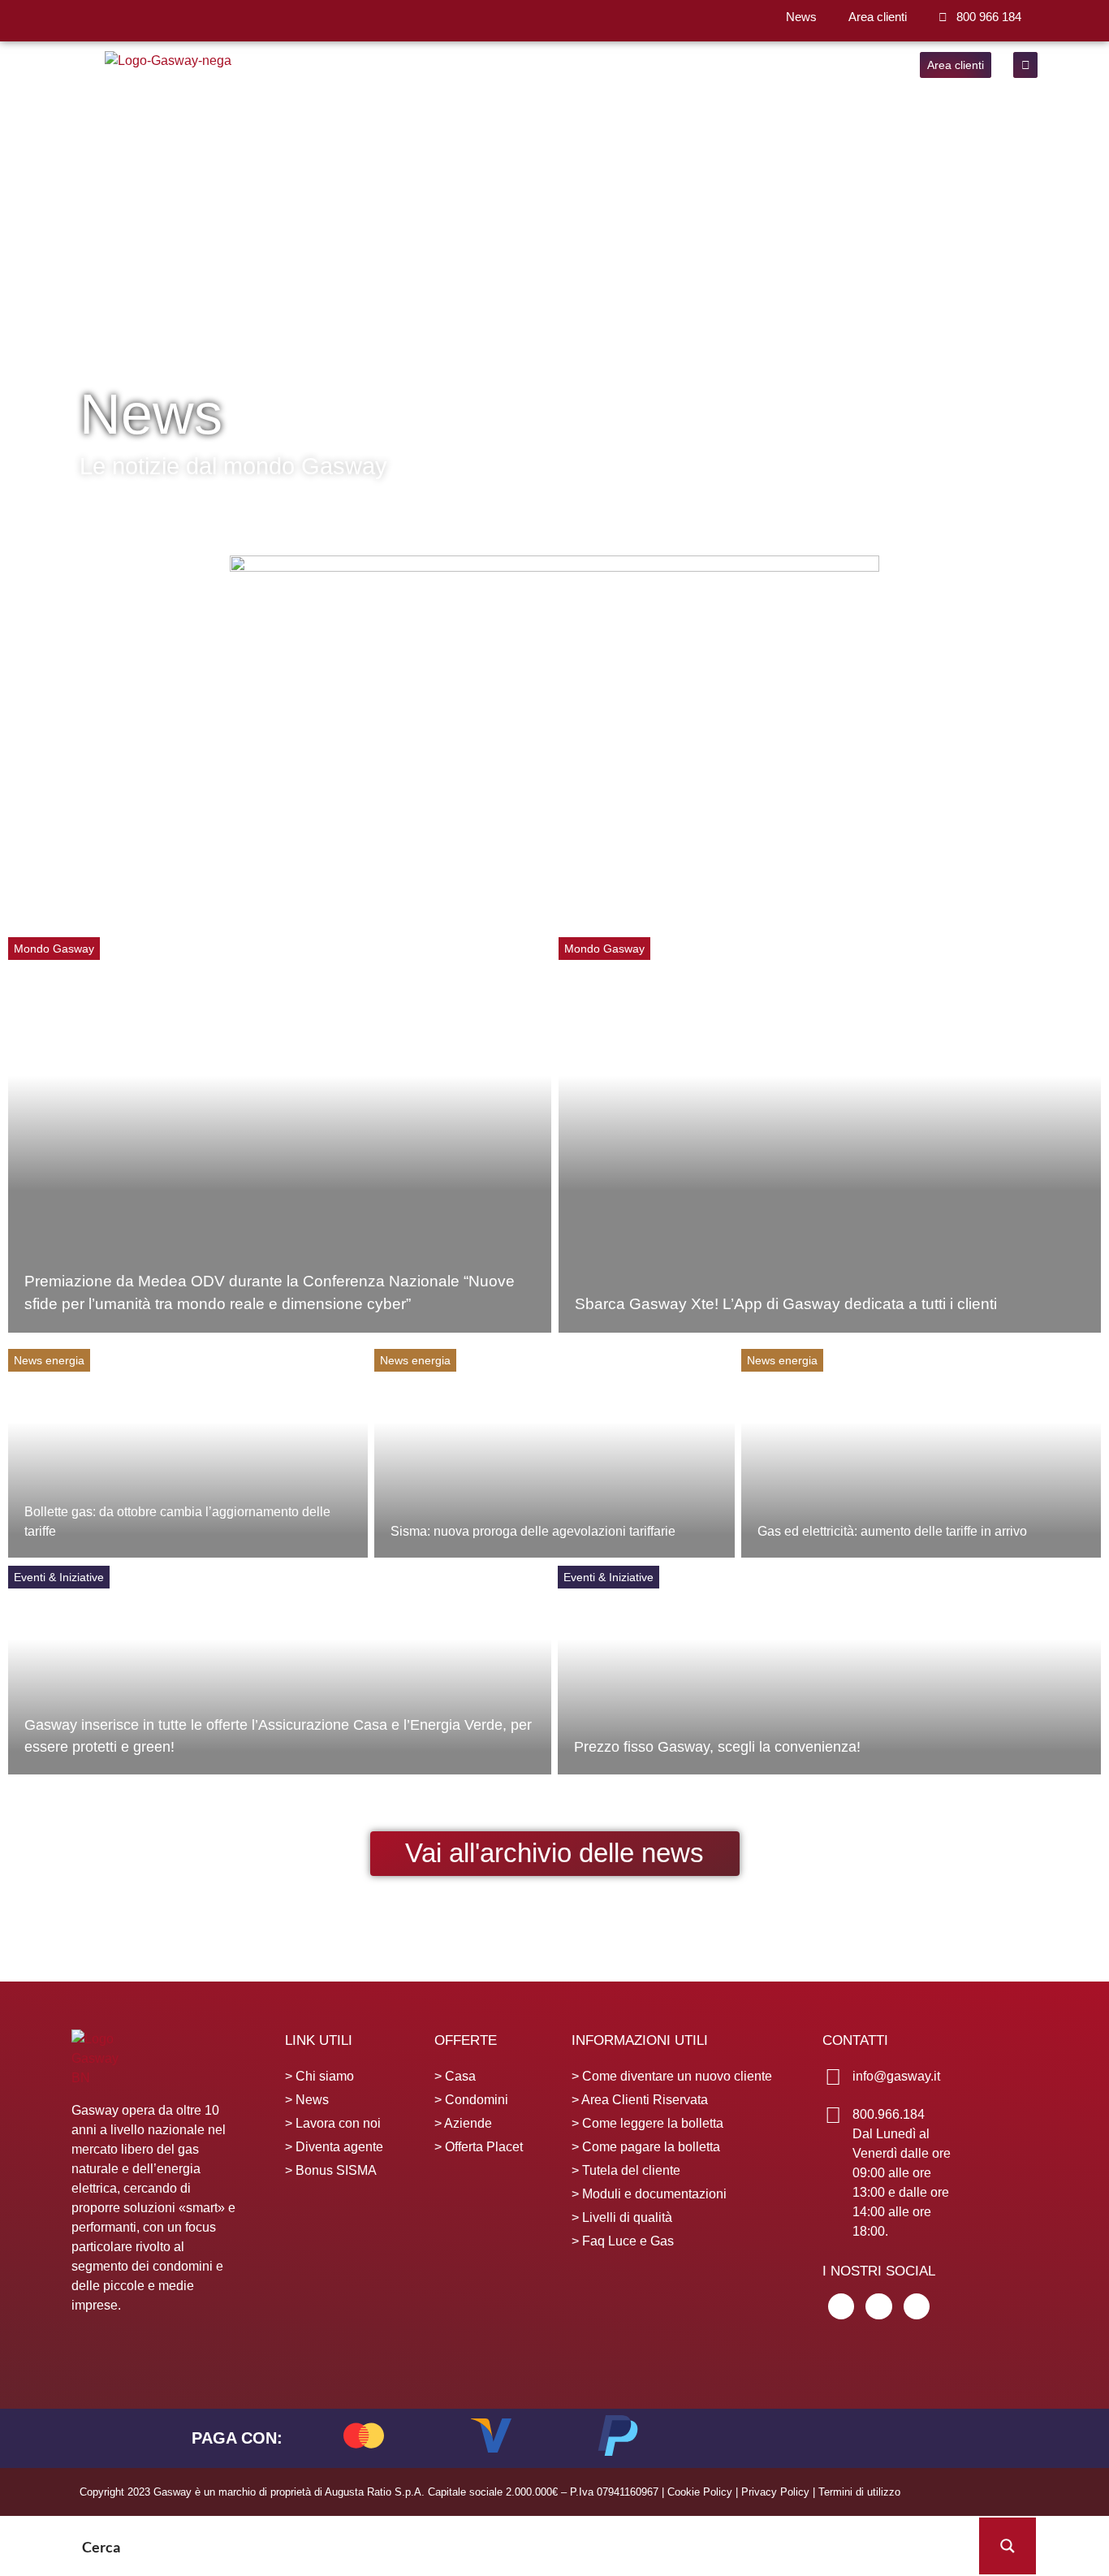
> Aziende (463, 2123)
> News (307, 2100)
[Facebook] (878, 2306)
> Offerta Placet (479, 2147)
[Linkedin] (841, 2306)
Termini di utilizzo (859, 2492)
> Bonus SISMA (331, 2170)
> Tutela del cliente (626, 2170)
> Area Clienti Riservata (640, 2100)
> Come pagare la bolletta (646, 2147)
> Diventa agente (334, 2147)
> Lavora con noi (333, 2123)
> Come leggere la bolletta (647, 2123)
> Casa (455, 2076)
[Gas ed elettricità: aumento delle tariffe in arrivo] (921, 1453)
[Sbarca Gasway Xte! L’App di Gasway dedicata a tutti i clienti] (830, 1135)
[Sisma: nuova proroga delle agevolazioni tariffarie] (554, 1453)
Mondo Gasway (54, 949)
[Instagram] (917, 2306)
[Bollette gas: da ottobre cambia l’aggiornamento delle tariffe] (188, 1453)
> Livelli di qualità (622, 2217)
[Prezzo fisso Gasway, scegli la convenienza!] (829, 1670)
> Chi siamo (319, 2076)
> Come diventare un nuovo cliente (672, 2076)
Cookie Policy (700, 2492)
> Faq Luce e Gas (623, 2241)
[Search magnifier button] (1008, 2546)
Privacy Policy (775, 2492)
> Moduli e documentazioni (649, 2194)
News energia (49, 1360)
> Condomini (471, 2100)
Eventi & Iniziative (59, 1577)
